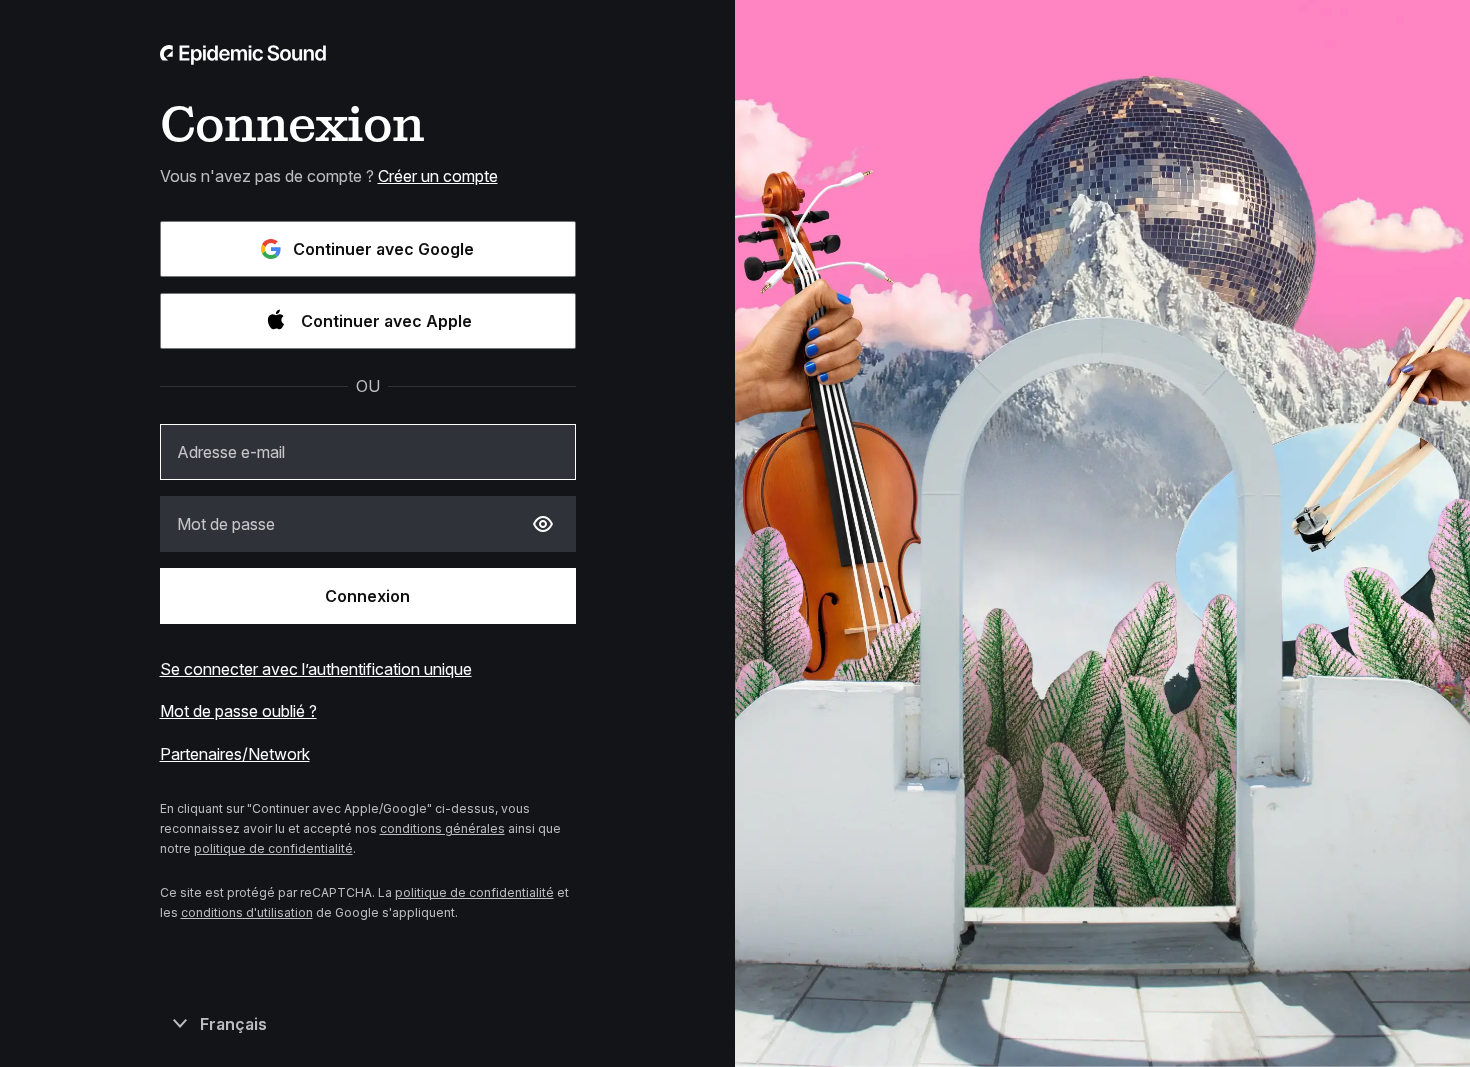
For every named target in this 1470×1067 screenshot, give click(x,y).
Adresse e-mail (231, 452)
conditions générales (442, 828)
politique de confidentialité (273, 848)
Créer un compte (438, 176)
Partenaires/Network (235, 754)
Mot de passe (226, 524)
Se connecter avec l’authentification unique (316, 669)
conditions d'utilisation (247, 912)
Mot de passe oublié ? (238, 711)
